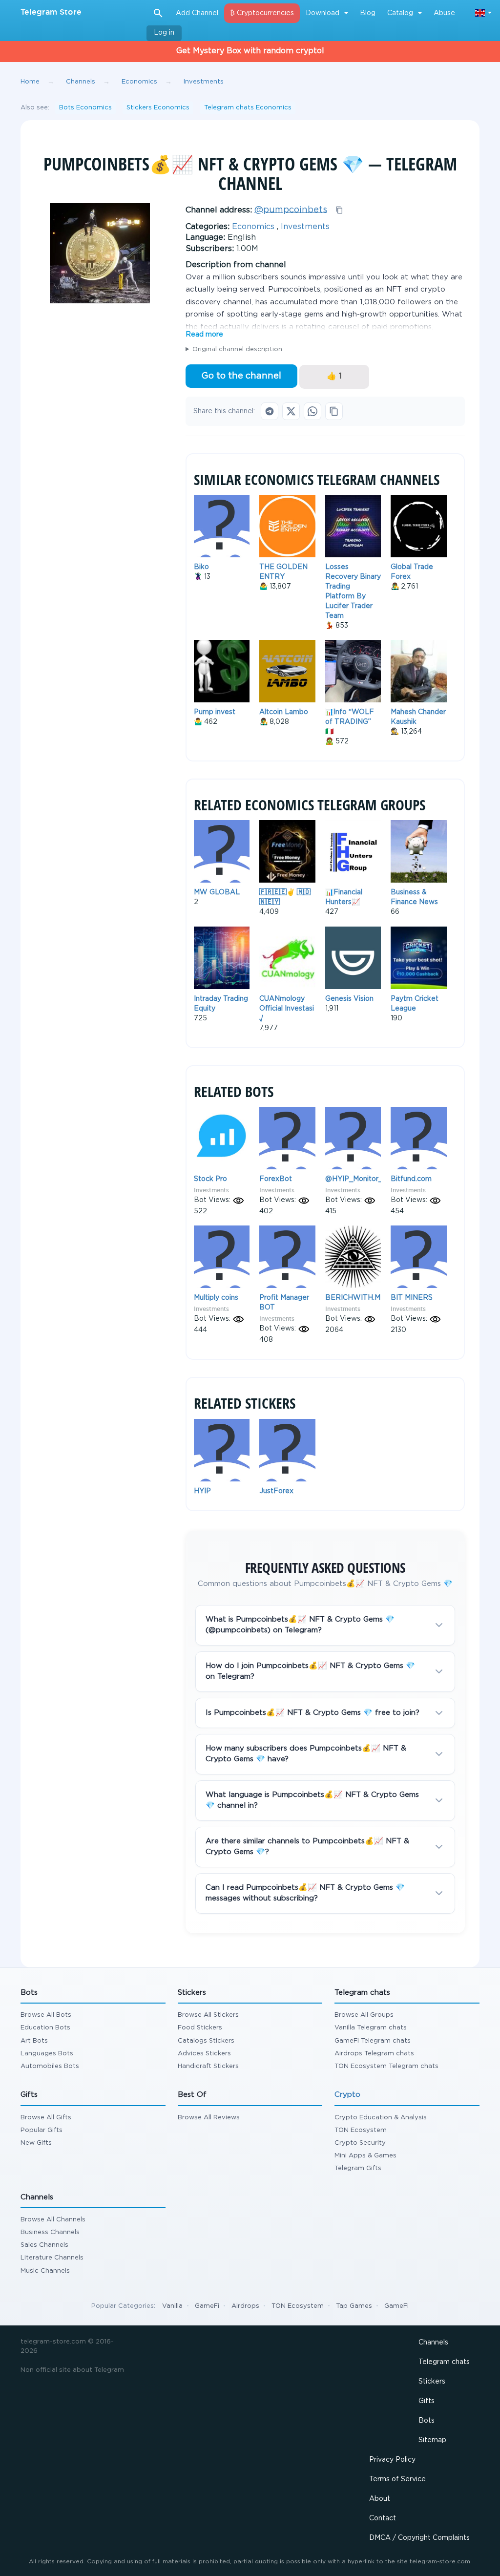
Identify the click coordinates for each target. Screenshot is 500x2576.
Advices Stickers (204, 2054)
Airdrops (245, 2306)
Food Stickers (200, 2028)
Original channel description (237, 349)
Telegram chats (444, 2362)
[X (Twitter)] (291, 411)
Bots (427, 2421)
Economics (253, 227)
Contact (383, 2518)
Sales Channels (44, 2245)
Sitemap (432, 2440)
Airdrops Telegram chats (374, 2054)
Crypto (347, 2095)
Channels (433, 2343)
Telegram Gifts (358, 2168)
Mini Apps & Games (365, 2156)
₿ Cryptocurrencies (262, 13)
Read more (204, 335)
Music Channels (45, 2271)
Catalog (400, 13)
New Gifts (36, 2143)
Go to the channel (241, 376)
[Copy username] (339, 210)
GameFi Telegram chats (373, 2041)
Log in (164, 33)
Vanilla (172, 2306)
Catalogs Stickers (206, 2041)
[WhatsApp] (312, 411)
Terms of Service (397, 2479)
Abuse (444, 13)
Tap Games (354, 2306)
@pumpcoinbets (291, 210)
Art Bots (34, 2041)
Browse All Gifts (46, 2118)
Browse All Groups (364, 2015)
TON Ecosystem (361, 2130)
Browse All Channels (53, 2220)
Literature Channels (52, 2258)
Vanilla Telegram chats (371, 2028)
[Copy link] (334, 411)
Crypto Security (360, 2143)
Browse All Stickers (208, 2015)
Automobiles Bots (50, 2066)
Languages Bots (47, 2054)
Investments (305, 227)
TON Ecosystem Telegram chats (386, 2066)
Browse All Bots (46, 2015)
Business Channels (50, 2232)
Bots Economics (85, 108)
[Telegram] (270, 411)
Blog (368, 13)
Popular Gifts (42, 2130)
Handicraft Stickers (208, 2066)
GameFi (207, 2306)
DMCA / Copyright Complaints (419, 2538)
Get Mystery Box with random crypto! (250, 51)
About (380, 2499)
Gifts (427, 2401)
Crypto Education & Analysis (381, 2118)
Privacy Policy (392, 2460)
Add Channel (197, 13)
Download (323, 13)
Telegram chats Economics (248, 108)
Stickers (432, 2382)
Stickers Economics (158, 108)
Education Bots (45, 2028)
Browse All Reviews (209, 2118)
